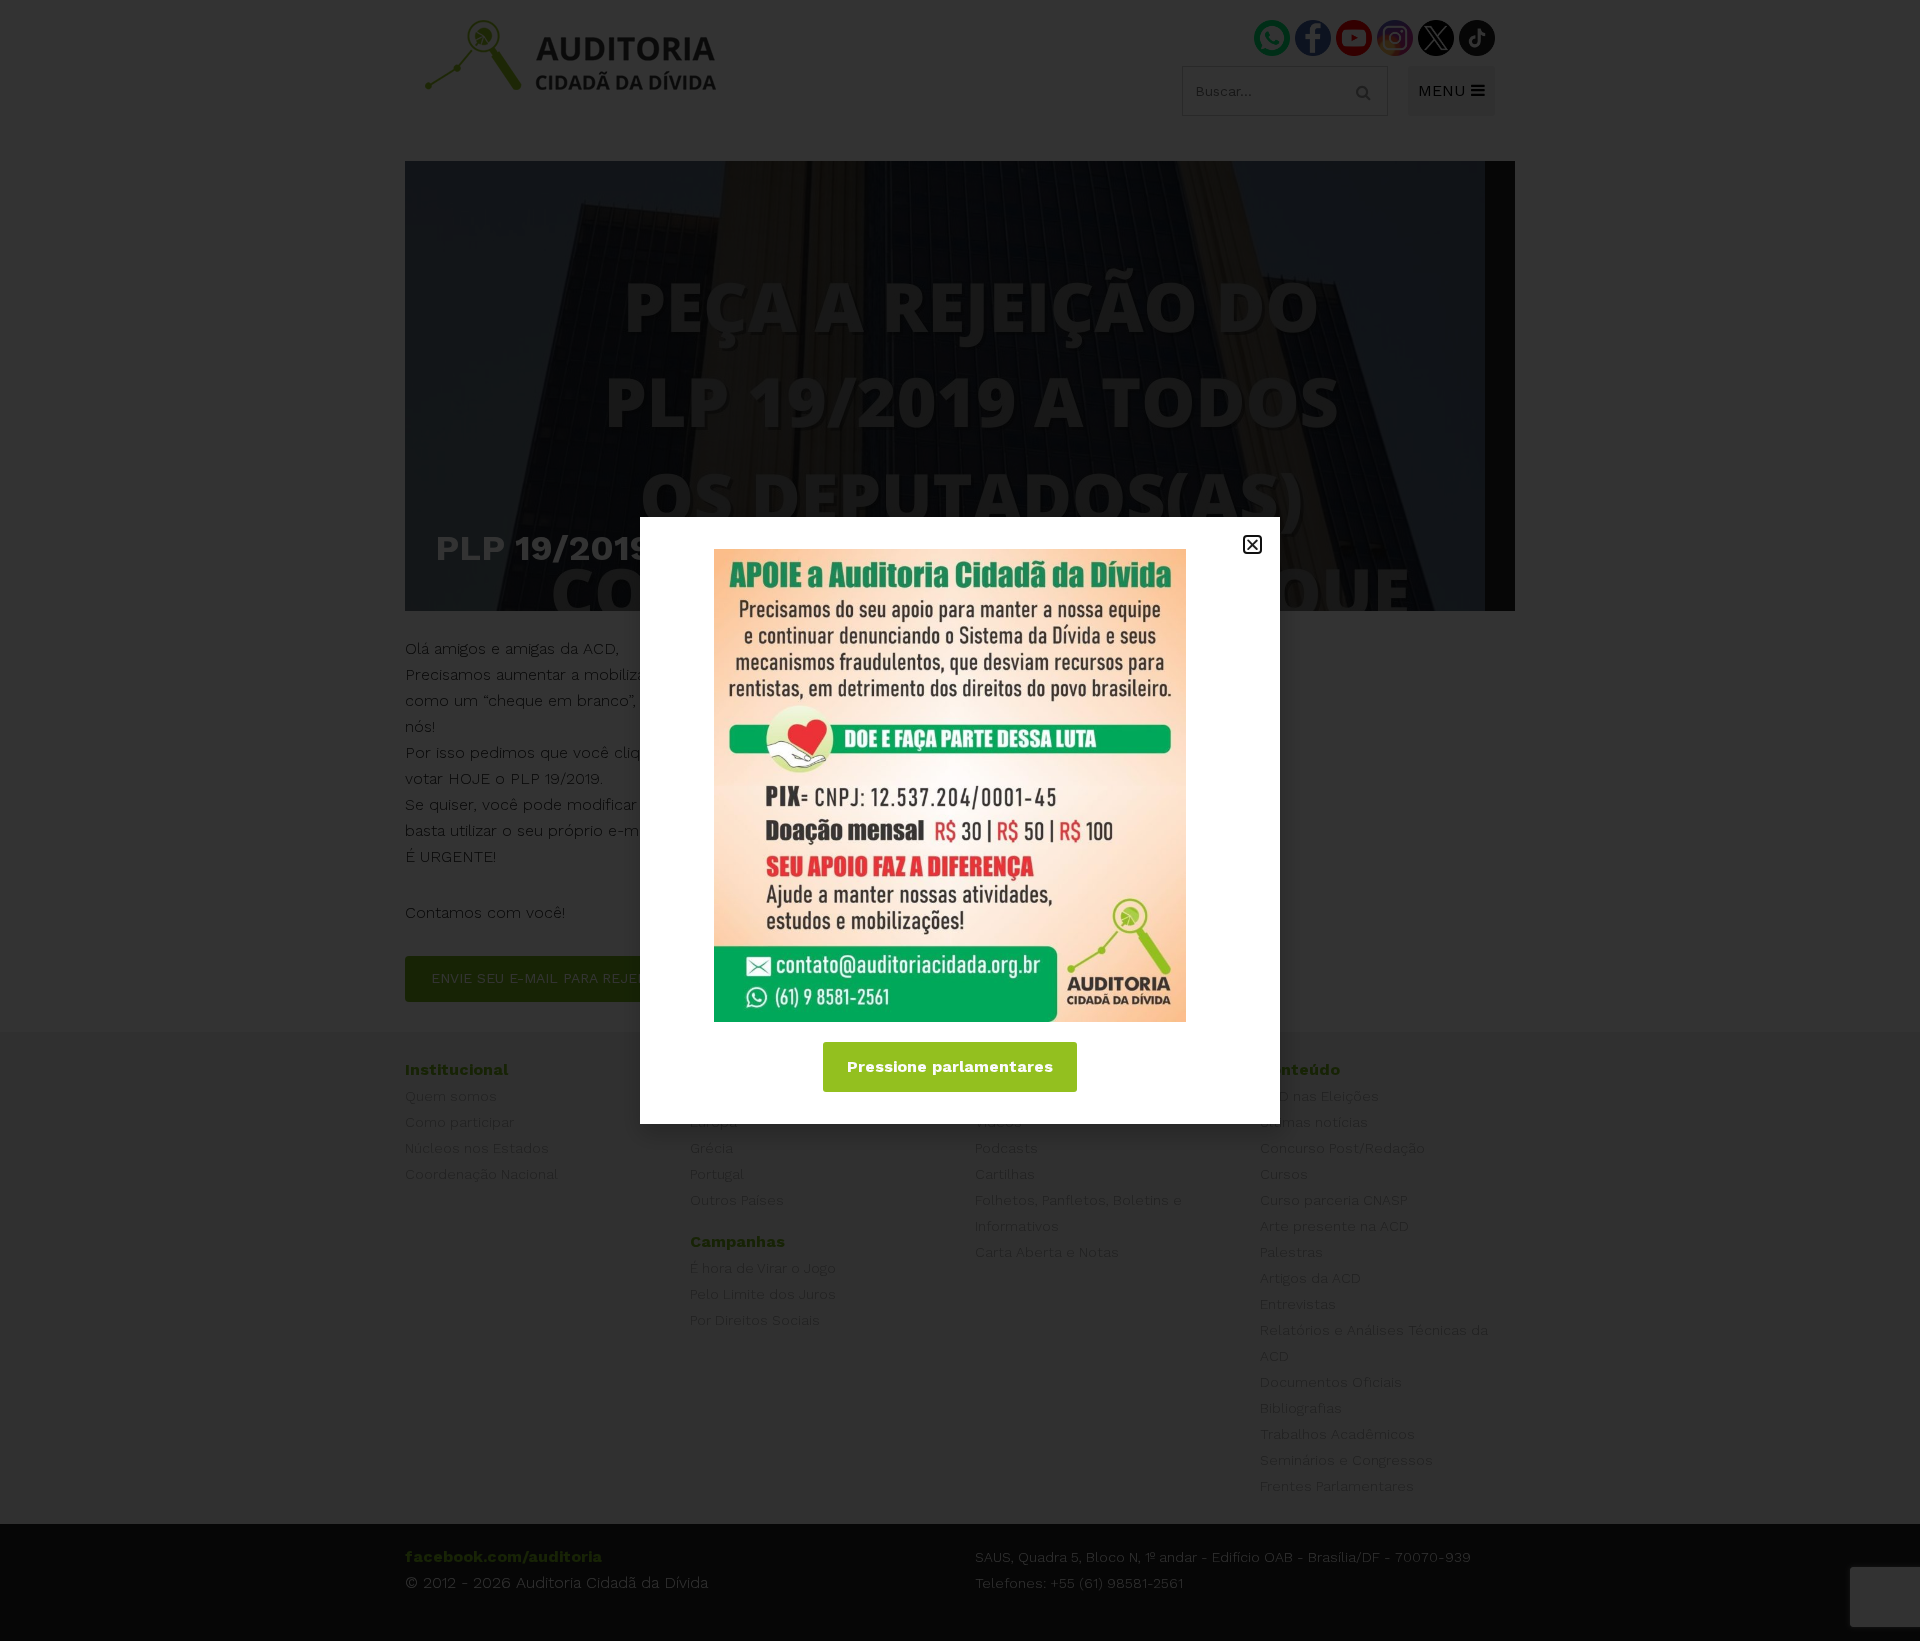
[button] (1252, 544)
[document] (960, 820)
